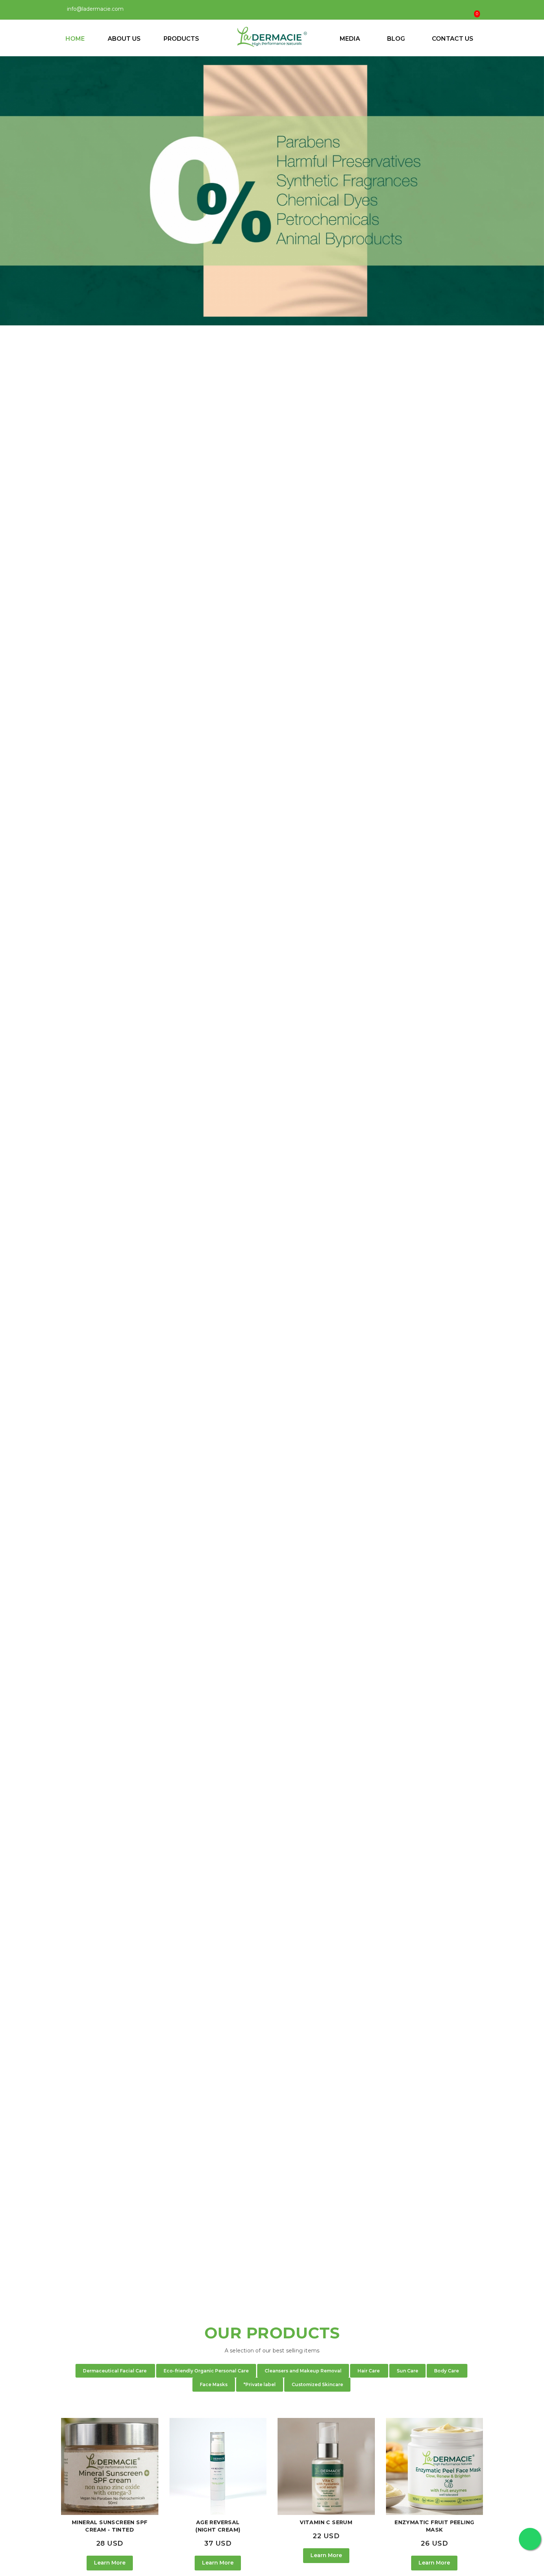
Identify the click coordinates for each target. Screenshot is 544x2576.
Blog (396, 39)
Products (182, 39)
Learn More (110, 2563)
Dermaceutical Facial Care (115, 2371)
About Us (124, 39)
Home (75, 39)
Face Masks (214, 2384)
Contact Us (453, 39)
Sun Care (407, 2371)
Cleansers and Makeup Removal (303, 2371)
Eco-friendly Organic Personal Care (206, 2371)
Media (350, 39)
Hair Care (369, 2371)
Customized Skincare (317, 2384)
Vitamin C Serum (326, 2522)
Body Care (447, 2371)
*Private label (260, 2384)
